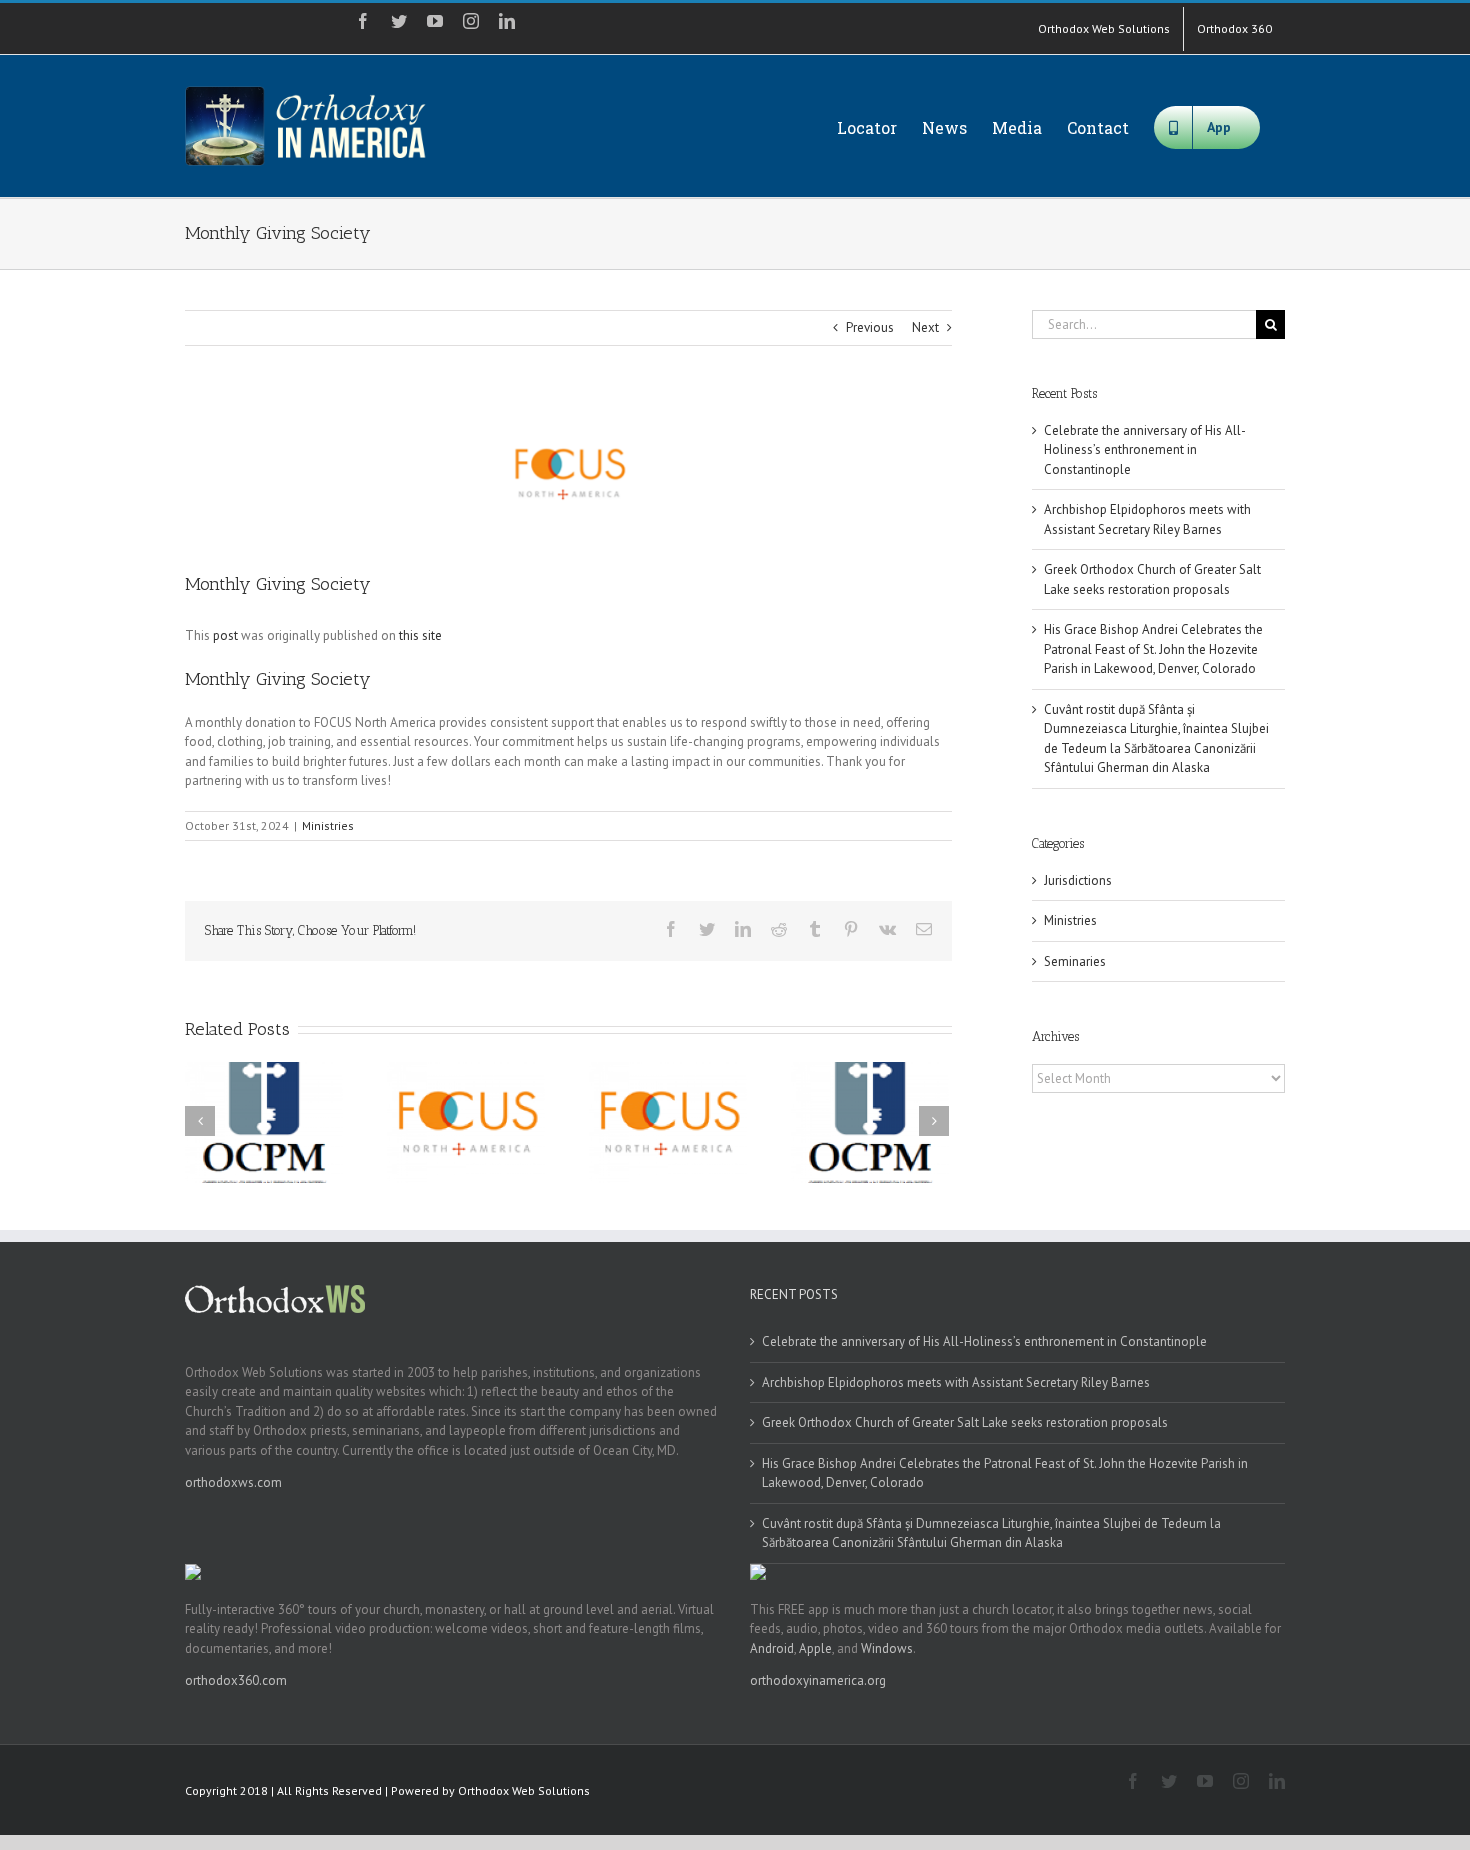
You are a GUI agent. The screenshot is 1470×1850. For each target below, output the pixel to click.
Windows (887, 1648)
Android (772, 1648)
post (225, 635)
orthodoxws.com (233, 1482)
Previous (870, 327)
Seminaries (1075, 961)
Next (925, 327)
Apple (815, 1648)
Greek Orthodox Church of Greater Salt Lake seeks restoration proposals (965, 1422)
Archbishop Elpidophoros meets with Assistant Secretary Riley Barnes (956, 1382)
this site (420, 635)
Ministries (328, 825)
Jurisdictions (1078, 880)
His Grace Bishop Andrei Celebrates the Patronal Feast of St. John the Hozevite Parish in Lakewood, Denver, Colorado (1153, 649)
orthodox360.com (236, 1680)
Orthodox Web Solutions (524, 1790)
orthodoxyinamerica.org (818, 1680)
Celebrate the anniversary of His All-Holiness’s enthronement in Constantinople (1145, 450)
